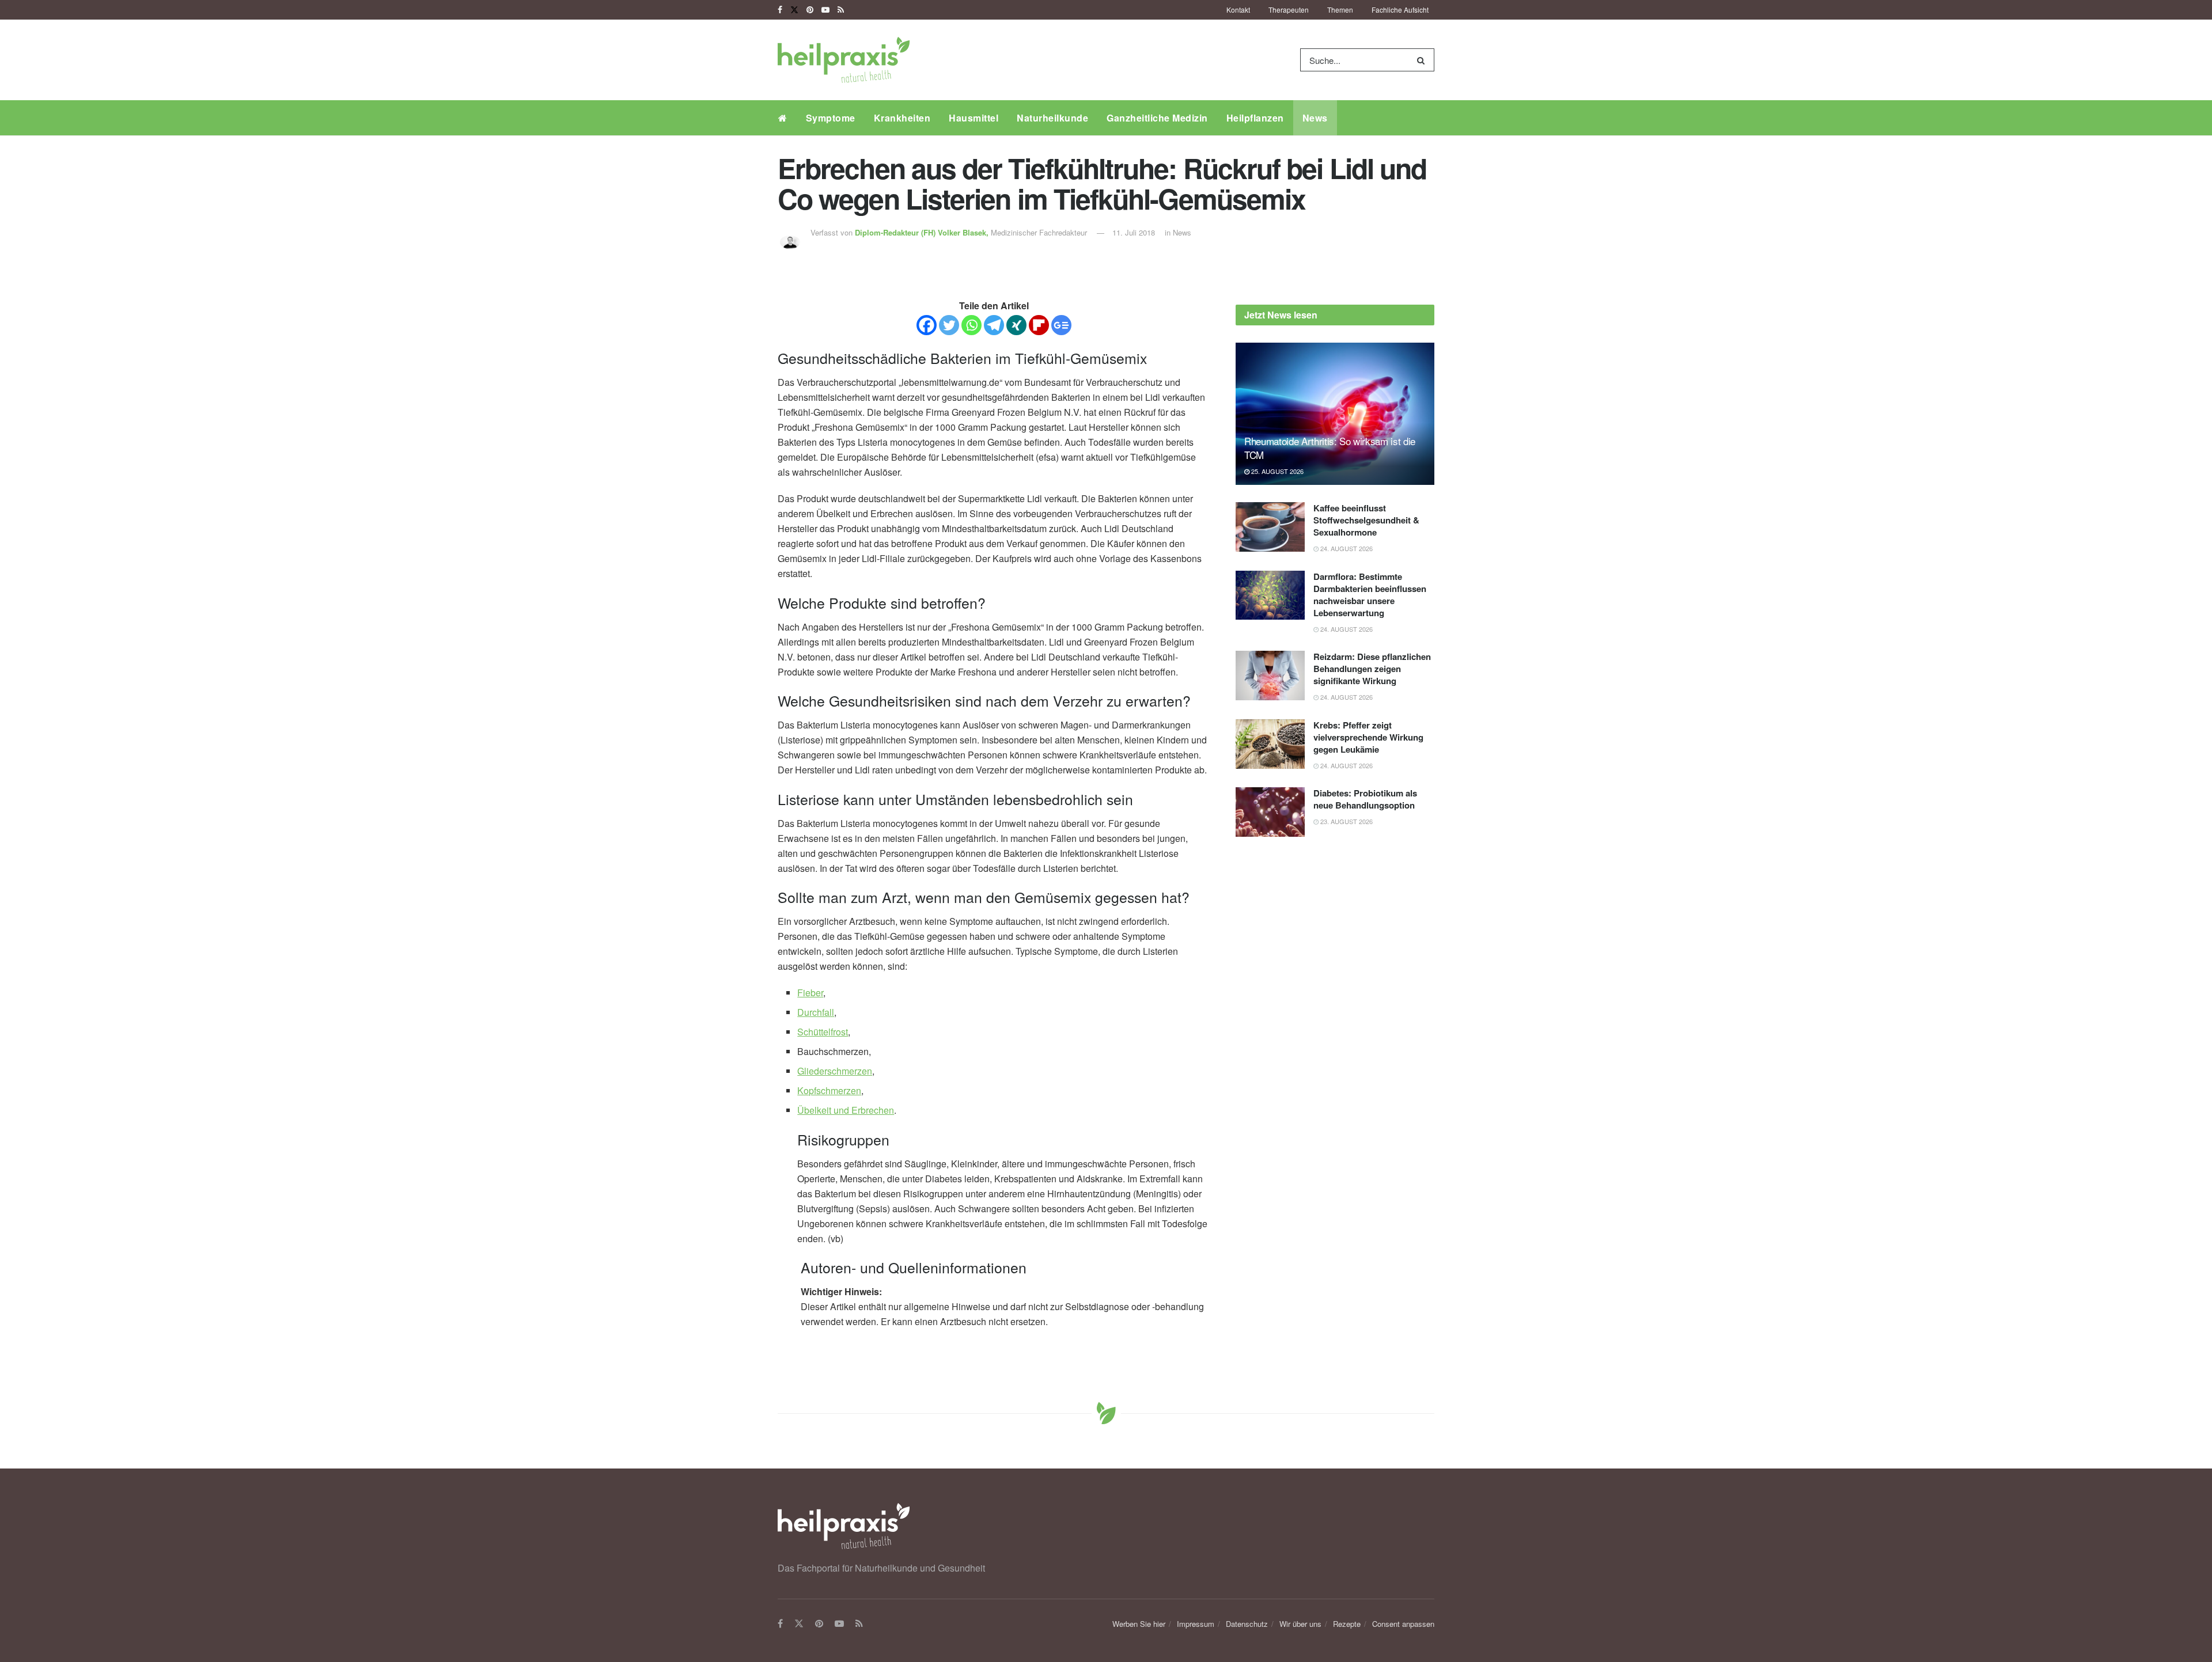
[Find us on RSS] (841, 10)
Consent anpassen (1403, 1624)
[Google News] (1061, 325)
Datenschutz (1247, 1624)
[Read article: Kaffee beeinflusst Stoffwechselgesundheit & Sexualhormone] (1270, 527)
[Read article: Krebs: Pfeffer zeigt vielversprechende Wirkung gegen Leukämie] (1270, 744)
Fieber (810, 993)
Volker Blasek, (923, 232)
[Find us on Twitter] (794, 10)
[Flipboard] (1039, 325)
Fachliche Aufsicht (1400, 10)
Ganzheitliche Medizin (1157, 118)
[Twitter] (949, 325)
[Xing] (1016, 325)
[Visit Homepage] (844, 60)
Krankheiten (902, 118)
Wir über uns (1300, 1624)
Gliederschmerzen (835, 1071)
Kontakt (1238, 10)
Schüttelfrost (823, 1032)
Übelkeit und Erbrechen (846, 1110)
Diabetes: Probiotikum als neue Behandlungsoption (1365, 799)
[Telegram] (994, 325)
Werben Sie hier (1139, 1624)
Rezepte (1347, 1624)
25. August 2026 (1277, 471)
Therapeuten (1289, 10)
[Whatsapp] (971, 325)
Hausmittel (974, 118)
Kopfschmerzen (829, 1090)
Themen (1340, 10)
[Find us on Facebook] (780, 10)
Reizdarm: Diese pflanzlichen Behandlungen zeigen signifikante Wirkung (1372, 669)
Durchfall (816, 1012)
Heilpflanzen (1255, 118)
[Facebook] (927, 325)
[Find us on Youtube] (825, 10)
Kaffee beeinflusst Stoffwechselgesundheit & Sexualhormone (1366, 520)
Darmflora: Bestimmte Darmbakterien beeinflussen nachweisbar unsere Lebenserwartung (1370, 595)
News (1315, 118)
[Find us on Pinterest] (810, 10)
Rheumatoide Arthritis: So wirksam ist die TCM (1330, 448)
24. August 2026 (1346, 548)
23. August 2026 (1346, 821)
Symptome (831, 118)
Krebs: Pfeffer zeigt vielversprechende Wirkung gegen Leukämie (1368, 737)
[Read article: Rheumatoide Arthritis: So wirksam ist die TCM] (1335, 414)
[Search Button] (1423, 60)
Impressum (1196, 1624)
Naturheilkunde (1052, 118)
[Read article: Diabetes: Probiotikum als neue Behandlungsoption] (1270, 812)
